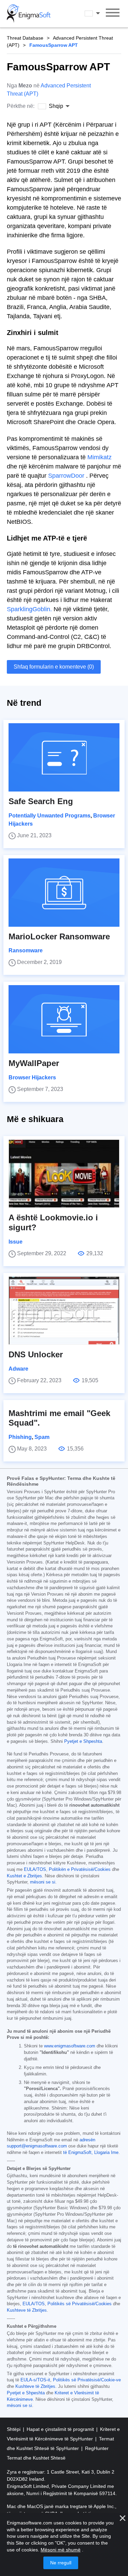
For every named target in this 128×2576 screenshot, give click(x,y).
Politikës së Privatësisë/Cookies (80, 2304)
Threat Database (25, 38)
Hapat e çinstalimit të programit (61, 2429)
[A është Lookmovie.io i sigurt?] (64, 1174)
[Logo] (29, 14)
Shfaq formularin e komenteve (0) (54, 667)
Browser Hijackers (32, 1077)
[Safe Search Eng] (64, 757)
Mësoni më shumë (61, 2550)
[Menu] (113, 14)
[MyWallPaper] (64, 1019)
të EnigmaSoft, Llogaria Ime (91, 2153)
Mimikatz (99, 457)
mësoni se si (43, 1882)
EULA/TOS (35, 1870)
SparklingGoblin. (29, 609)
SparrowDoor (66, 476)
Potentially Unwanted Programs (49, 816)
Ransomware (26, 950)
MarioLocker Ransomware (59, 936)
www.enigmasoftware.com (70, 2046)
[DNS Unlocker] (64, 1311)
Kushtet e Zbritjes (24, 1876)
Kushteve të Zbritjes (27, 2310)
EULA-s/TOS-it (35, 2380)
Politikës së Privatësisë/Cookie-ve (87, 2380)
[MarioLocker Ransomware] (64, 893)
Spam (42, 1437)
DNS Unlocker (36, 1354)
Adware (18, 1369)
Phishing (20, 1437)
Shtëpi (14, 2429)
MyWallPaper (34, 1063)
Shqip (99, 13)
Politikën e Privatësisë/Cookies (80, 1870)
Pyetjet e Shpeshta (83, 1741)
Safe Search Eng (41, 801)
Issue (16, 1242)
